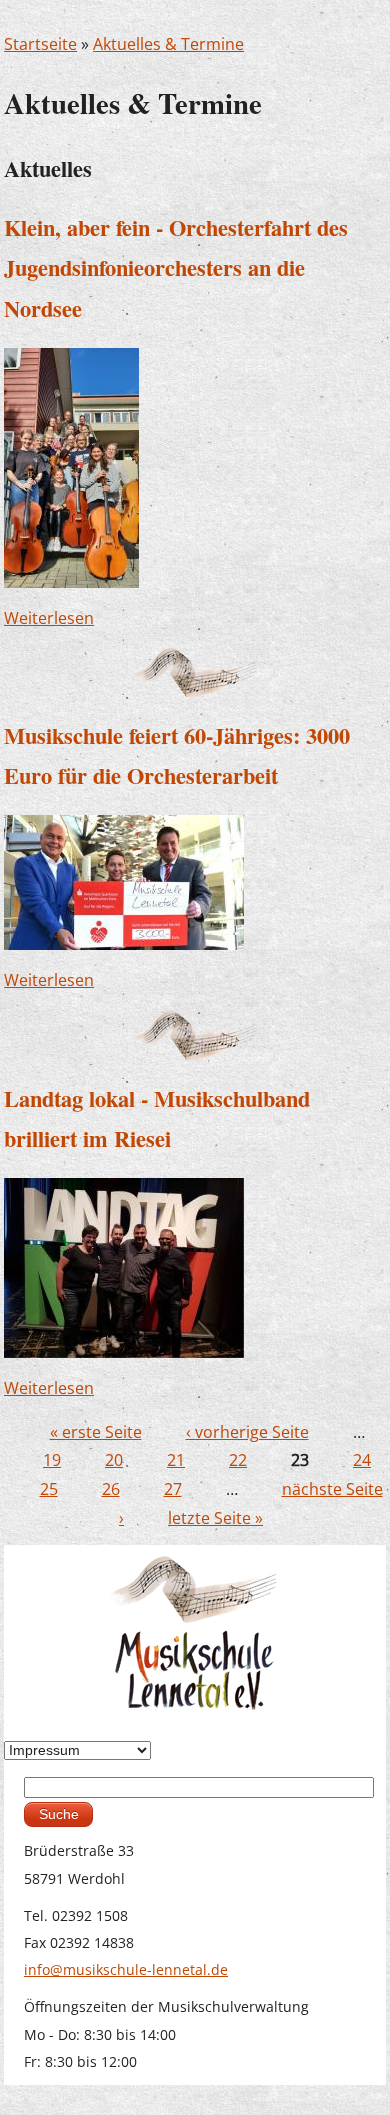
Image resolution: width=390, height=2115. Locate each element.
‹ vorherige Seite (247, 1432)
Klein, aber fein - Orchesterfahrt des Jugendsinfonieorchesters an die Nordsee (176, 268)
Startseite (40, 44)
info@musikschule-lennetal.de (126, 1969)
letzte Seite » (215, 1518)
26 (111, 1489)
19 (52, 1460)
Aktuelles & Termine (168, 44)
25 (49, 1489)
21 (176, 1460)
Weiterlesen (49, 618)
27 (173, 1489)
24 (362, 1460)
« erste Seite (96, 1432)
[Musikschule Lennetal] (195, 1631)
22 (238, 1460)
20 (114, 1460)
